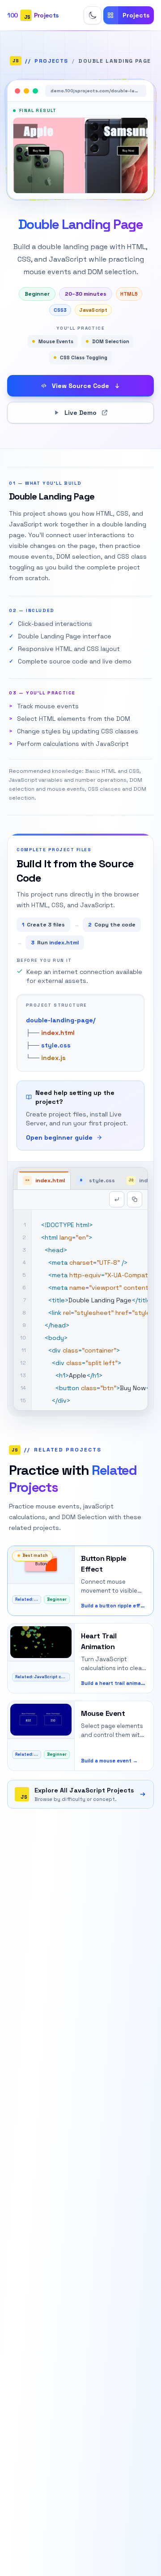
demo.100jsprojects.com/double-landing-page (98, 91)
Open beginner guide (59, 1137)
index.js (53, 1058)
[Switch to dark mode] (93, 15)
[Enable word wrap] (117, 1199)
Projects (51, 61)
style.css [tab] (98, 1180)
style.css (56, 1045)
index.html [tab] (45, 1180)
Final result (38, 110)
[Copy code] (135, 1199)
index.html (58, 1033)
